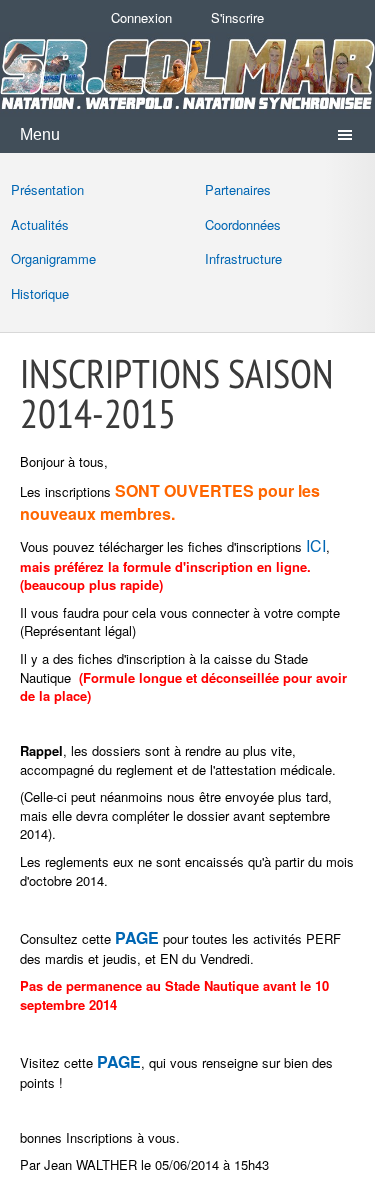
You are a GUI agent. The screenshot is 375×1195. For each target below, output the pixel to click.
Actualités (40, 224)
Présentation (47, 189)
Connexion (141, 17)
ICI (316, 545)
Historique (40, 293)
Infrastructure (243, 258)
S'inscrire (237, 17)
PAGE (119, 1061)
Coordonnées (243, 224)
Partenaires (238, 189)
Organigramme (53, 258)
